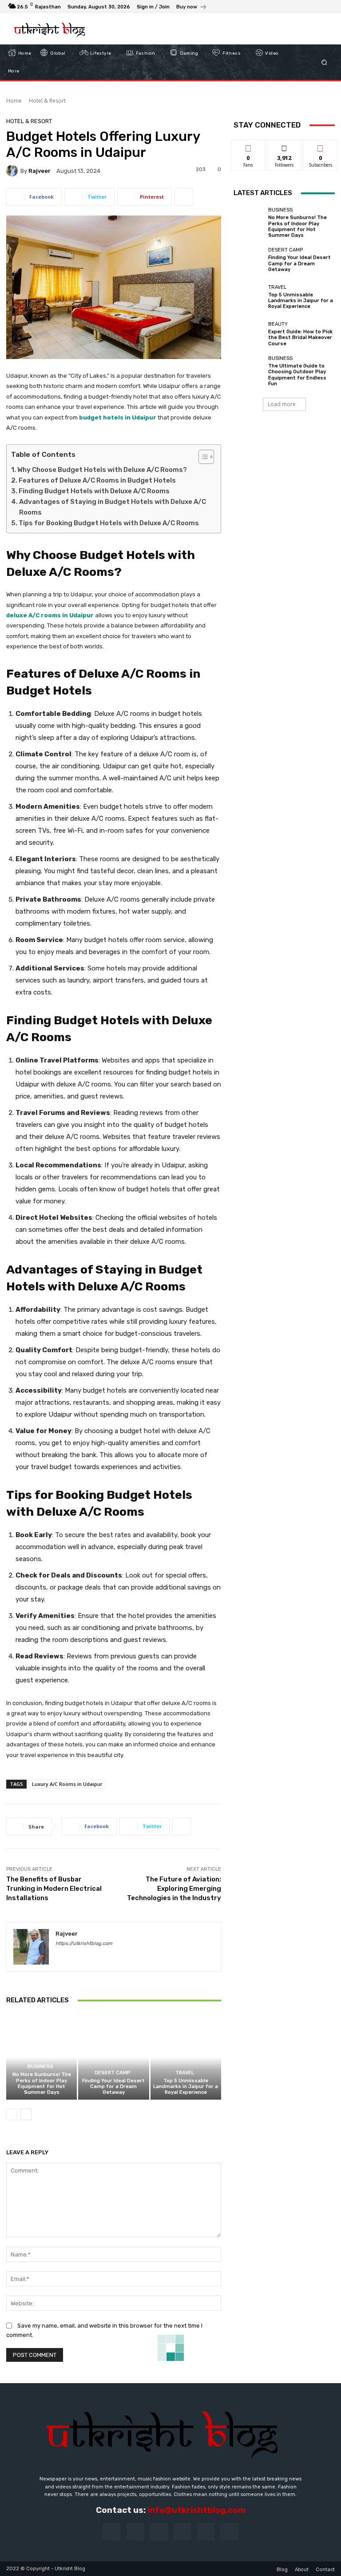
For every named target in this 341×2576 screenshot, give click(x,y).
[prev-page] (12, 2114)
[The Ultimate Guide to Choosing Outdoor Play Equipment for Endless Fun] (249, 371)
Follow (284, 146)
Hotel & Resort (47, 101)
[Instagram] (296, 7)
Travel (185, 2073)
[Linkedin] (159, 2532)
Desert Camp (113, 2073)
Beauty (278, 324)
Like (248, 146)
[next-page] (26, 2114)
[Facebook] (285, 7)
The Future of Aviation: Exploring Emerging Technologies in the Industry (174, 1889)
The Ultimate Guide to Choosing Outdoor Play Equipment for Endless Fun (297, 375)
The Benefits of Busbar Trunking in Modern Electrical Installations (54, 1889)
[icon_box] (192, 8)
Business (40, 2067)
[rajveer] (13, 171)
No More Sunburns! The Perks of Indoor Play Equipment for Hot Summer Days (42, 2083)
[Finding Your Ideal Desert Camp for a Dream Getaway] (113, 2057)
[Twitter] (306, 7)
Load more (282, 404)
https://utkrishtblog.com (84, 1943)
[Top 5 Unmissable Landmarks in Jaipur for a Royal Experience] (186, 2057)
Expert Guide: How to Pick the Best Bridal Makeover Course (300, 337)
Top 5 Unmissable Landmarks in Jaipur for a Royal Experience (186, 2087)
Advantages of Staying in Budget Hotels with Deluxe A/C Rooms (113, 507)
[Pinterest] (182, 2532)
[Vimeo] (317, 7)
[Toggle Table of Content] (202, 457)
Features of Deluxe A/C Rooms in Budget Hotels (97, 480)
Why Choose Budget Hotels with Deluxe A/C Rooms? (102, 470)
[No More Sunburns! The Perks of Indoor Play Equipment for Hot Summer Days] (42, 2057)
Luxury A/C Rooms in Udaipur (67, 1784)
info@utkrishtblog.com (196, 2510)
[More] (184, 197)
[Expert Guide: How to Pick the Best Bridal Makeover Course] (249, 334)
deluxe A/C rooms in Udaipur (50, 615)
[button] (324, 62)
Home (14, 101)
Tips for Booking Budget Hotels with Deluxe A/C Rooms (109, 523)
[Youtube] (328, 7)
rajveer (40, 171)
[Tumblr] (206, 2532)
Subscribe (321, 146)
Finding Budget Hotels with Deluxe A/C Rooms (94, 491)
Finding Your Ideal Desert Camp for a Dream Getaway (113, 2087)
